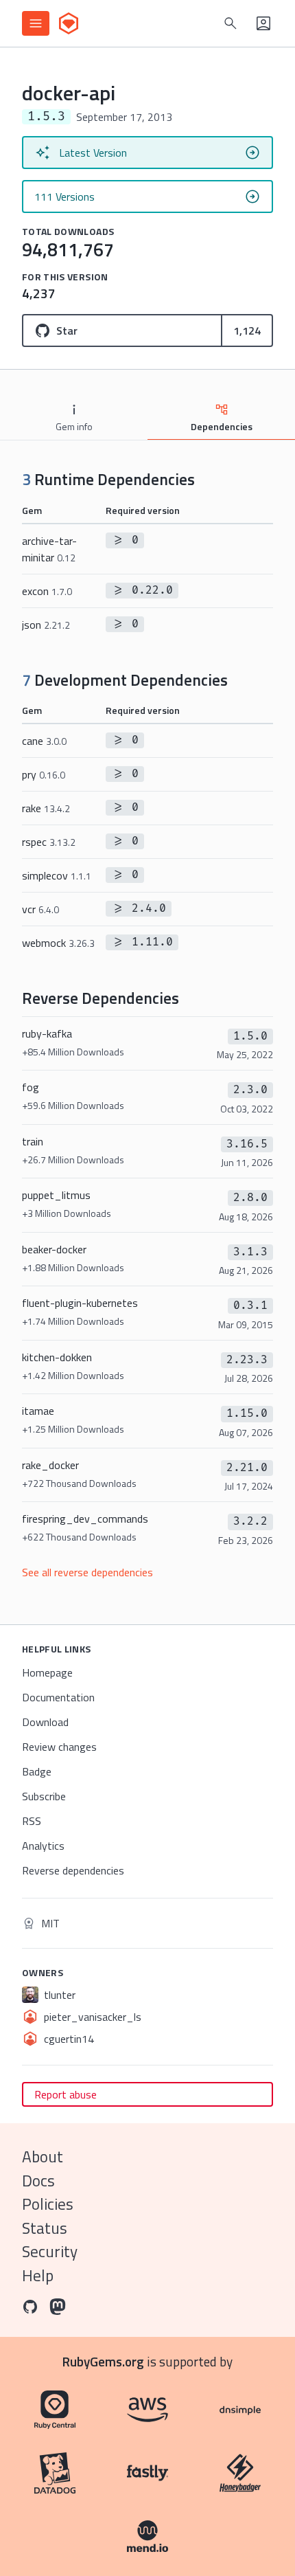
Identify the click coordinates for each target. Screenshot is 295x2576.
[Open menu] (36, 23)
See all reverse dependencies (87, 1572)
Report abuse (66, 2094)
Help (38, 2275)
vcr (40, 909)
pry (44, 774)
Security (50, 2251)
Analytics (43, 1846)
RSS (32, 1821)
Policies (48, 2204)
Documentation (58, 1697)
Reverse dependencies (73, 1870)
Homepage (47, 1672)
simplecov (57, 875)
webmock (58, 943)
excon (47, 591)
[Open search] (231, 23)
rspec (49, 842)
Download (45, 1722)
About (43, 2157)
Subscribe (44, 1796)
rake (46, 808)
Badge (37, 1771)
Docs (38, 2181)
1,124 (247, 331)
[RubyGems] (69, 23)
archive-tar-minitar (49, 549)
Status (45, 2228)
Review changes (59, 1747)
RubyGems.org (103, 2361)
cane (44, 741)
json (46, 625)
